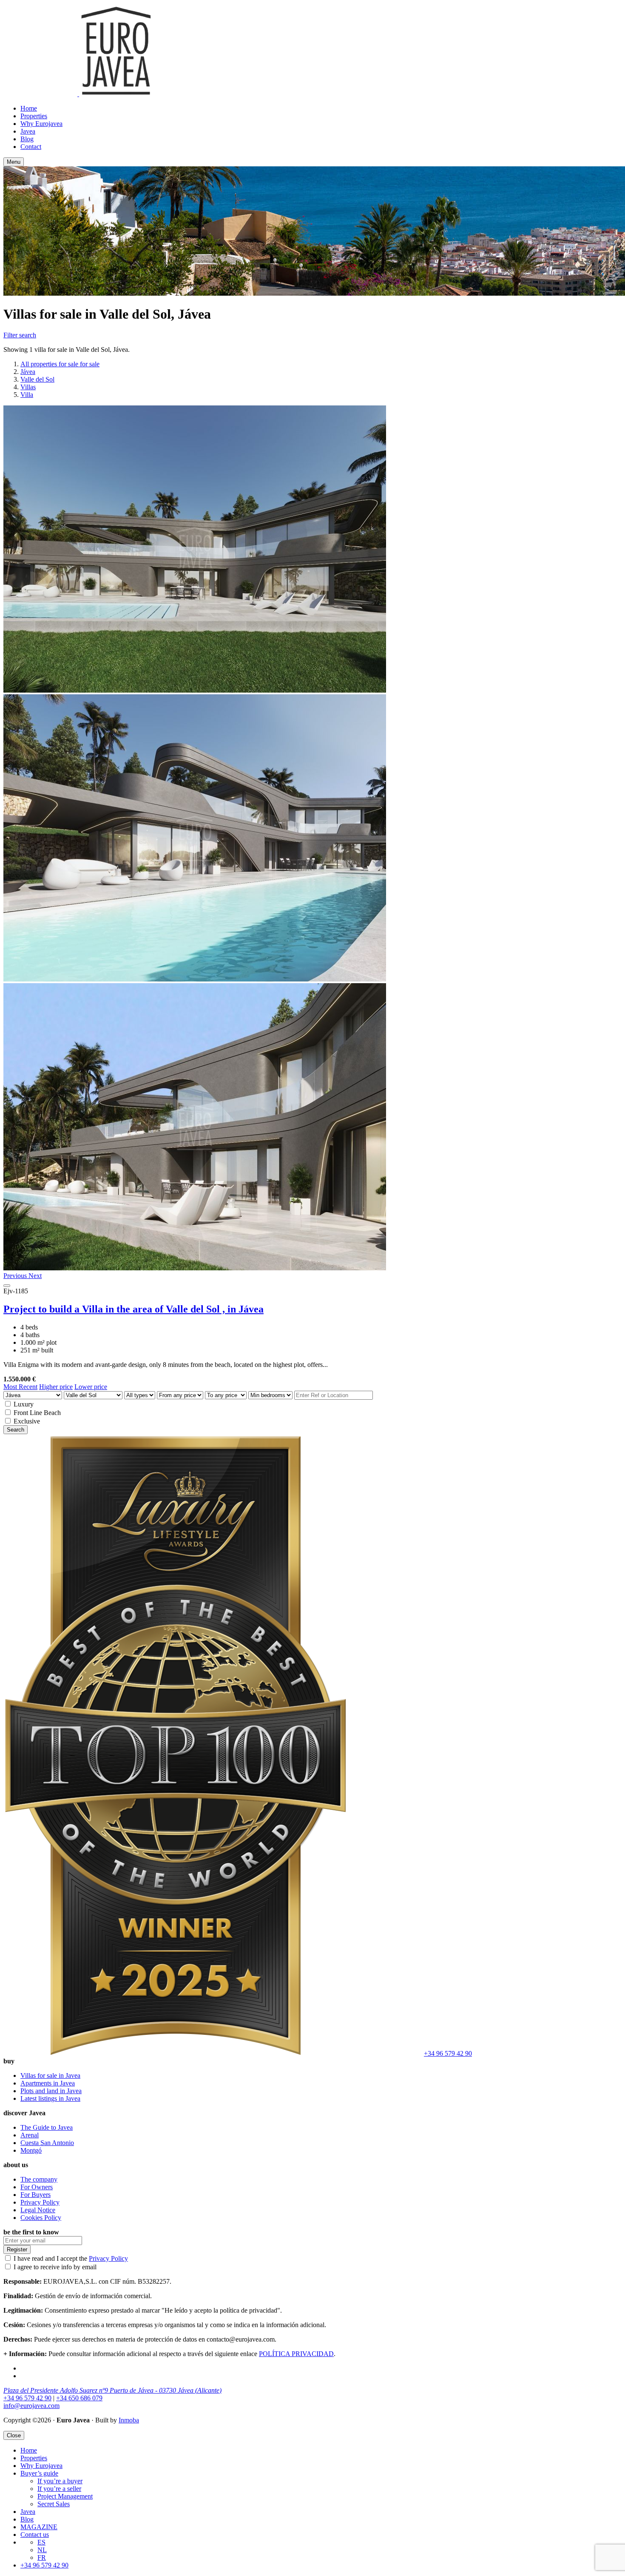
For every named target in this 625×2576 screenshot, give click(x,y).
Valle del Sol (37, 379)
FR (42, 2557)
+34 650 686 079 (79, 2398)
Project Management (65, 2496)
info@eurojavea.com (31, 2406)
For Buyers (36, 2195)
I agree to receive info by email (55, 2267)
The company (39, 2179)
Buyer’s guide (39, 2473)
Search (16, 1430)
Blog (27, 139)
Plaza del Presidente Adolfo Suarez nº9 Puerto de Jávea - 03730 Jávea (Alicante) (112, 2390)
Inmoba (129, 2420)
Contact (31, 147)
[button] (16, 1276)
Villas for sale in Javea (50, 2075)
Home (29, 108)
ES (41, 2542)
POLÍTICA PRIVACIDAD (296, 2354)
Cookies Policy (41, 2218)
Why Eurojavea (41, 124)
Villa (27, 395)
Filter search (20, 335)
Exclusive (27, 1421)
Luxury (24, 1404)
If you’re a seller (59, 2489)
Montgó (31, 2150)
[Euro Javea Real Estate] (78, 94)
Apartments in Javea (48, 2083)
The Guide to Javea (47, 2127)
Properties (34, 116)
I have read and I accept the (71, 2258)
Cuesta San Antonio (47, 2143)
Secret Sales (54, 2504)
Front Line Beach (37, 1413)
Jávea (28, 372)
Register (17, 2249)
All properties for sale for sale (60, 364)
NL (42, 2550)
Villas (28, 387)
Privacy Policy (40, 2202)
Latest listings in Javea (50, 2098)
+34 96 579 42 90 (448, 2053)
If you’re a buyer (60, 2481)
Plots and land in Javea (51, 2091)
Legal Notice (38, 2210)
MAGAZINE (39, 2527)
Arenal (30, 2135)
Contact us (35, 2535)
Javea (28, 131)
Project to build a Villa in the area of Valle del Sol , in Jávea (134, 1309)
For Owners (37, 2187)
